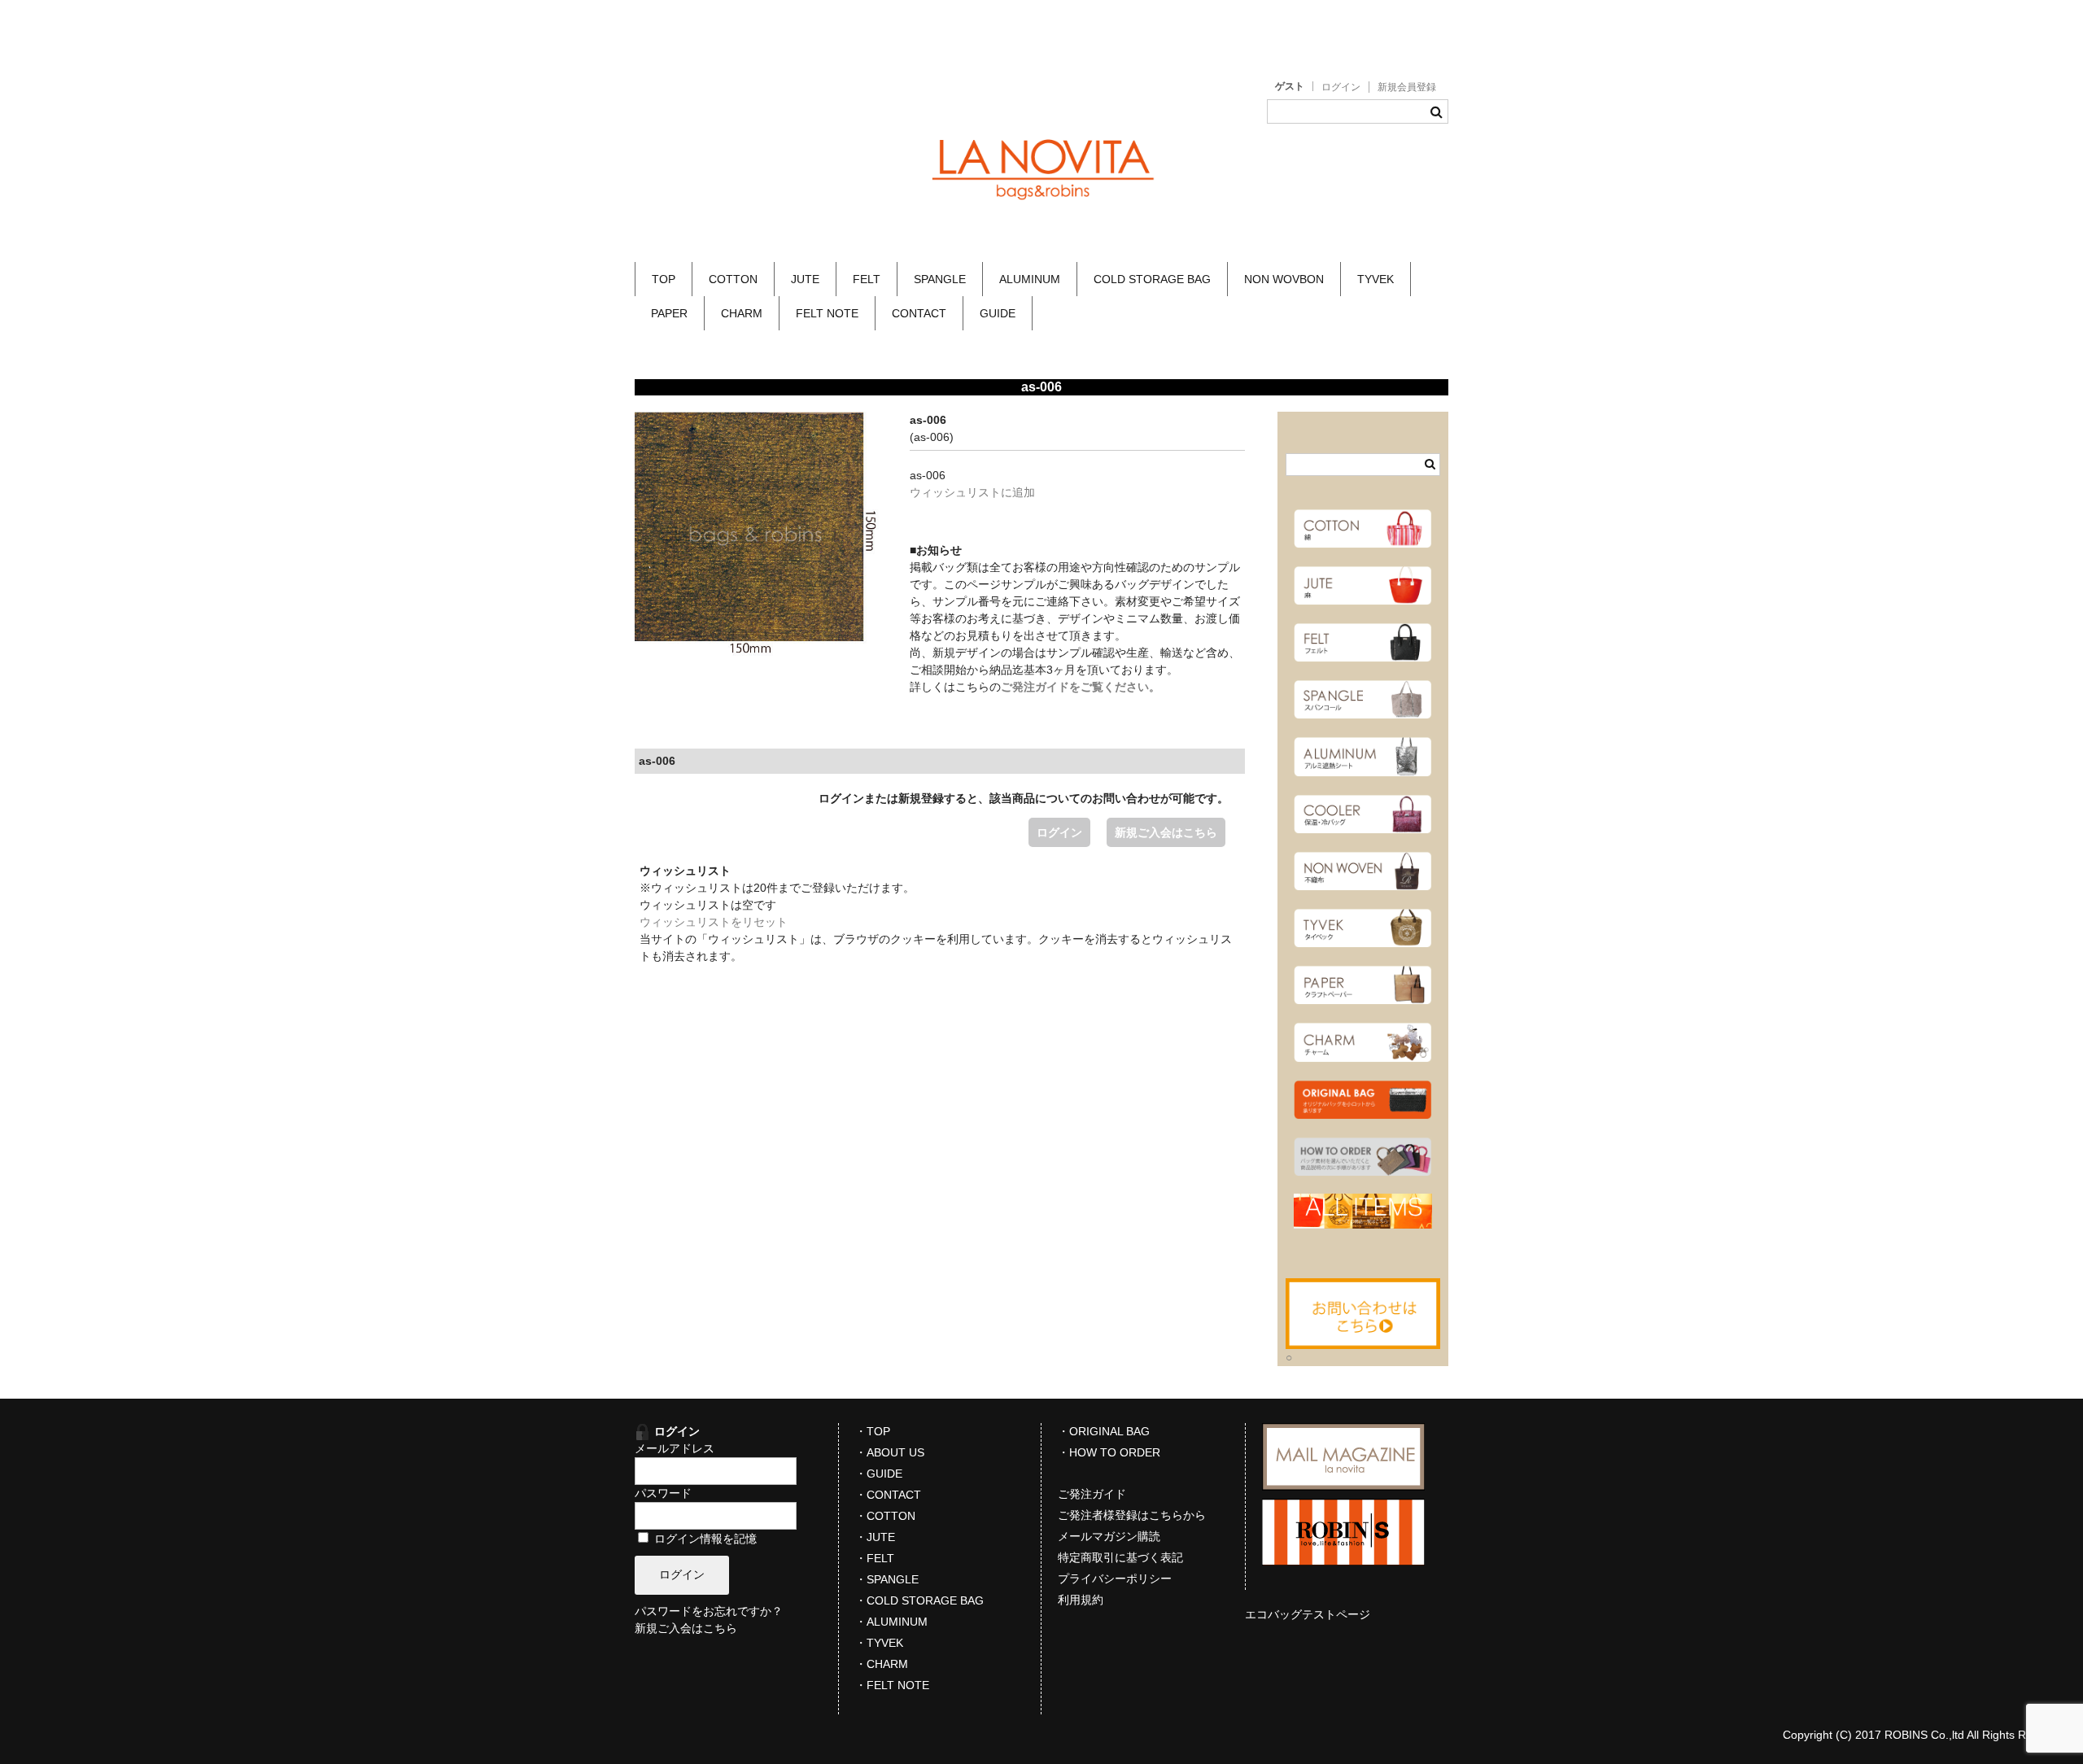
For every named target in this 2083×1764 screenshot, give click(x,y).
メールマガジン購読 (1109, 1536)
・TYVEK (879, 1643)
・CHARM (882, 1664)
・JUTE (875, 1537)
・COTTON (885, 1516)
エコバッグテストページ (1308, 1614)
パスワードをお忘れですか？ (709, 1611)
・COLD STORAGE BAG (919, 1600)
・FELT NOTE (892, 1685)
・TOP (873, 1431)
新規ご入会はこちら (1166, 832)
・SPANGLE (887, 1579)
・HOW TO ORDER (1109, 1452)
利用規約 (1081, 1600)
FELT (867, 279)
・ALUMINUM (891, 1622)
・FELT (875, 1558)
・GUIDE (879, 1474)
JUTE (805, 279)
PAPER (669, 313)
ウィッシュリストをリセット (714, 922)
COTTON (733, 279)
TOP (664, 279)
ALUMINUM (1030, 279)
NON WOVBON (1284, 279)
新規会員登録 (1407, 87)
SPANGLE (940, 279)
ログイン (1341, 87)
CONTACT (919, 313)
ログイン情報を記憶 (704, 1539)
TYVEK (1376, 279)
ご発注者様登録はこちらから (1132, 1515)
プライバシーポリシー (1115, 1578)
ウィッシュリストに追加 (972, 492)
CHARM (742, 313)
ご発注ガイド (1092, 1494)
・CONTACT (888, 1495)
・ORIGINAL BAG (1104, 1431)
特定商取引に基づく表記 (1120, 1557)
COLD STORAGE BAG (1152, 279)
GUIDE (998, 313)
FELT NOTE (827, 313)
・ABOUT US (890, 1452)
